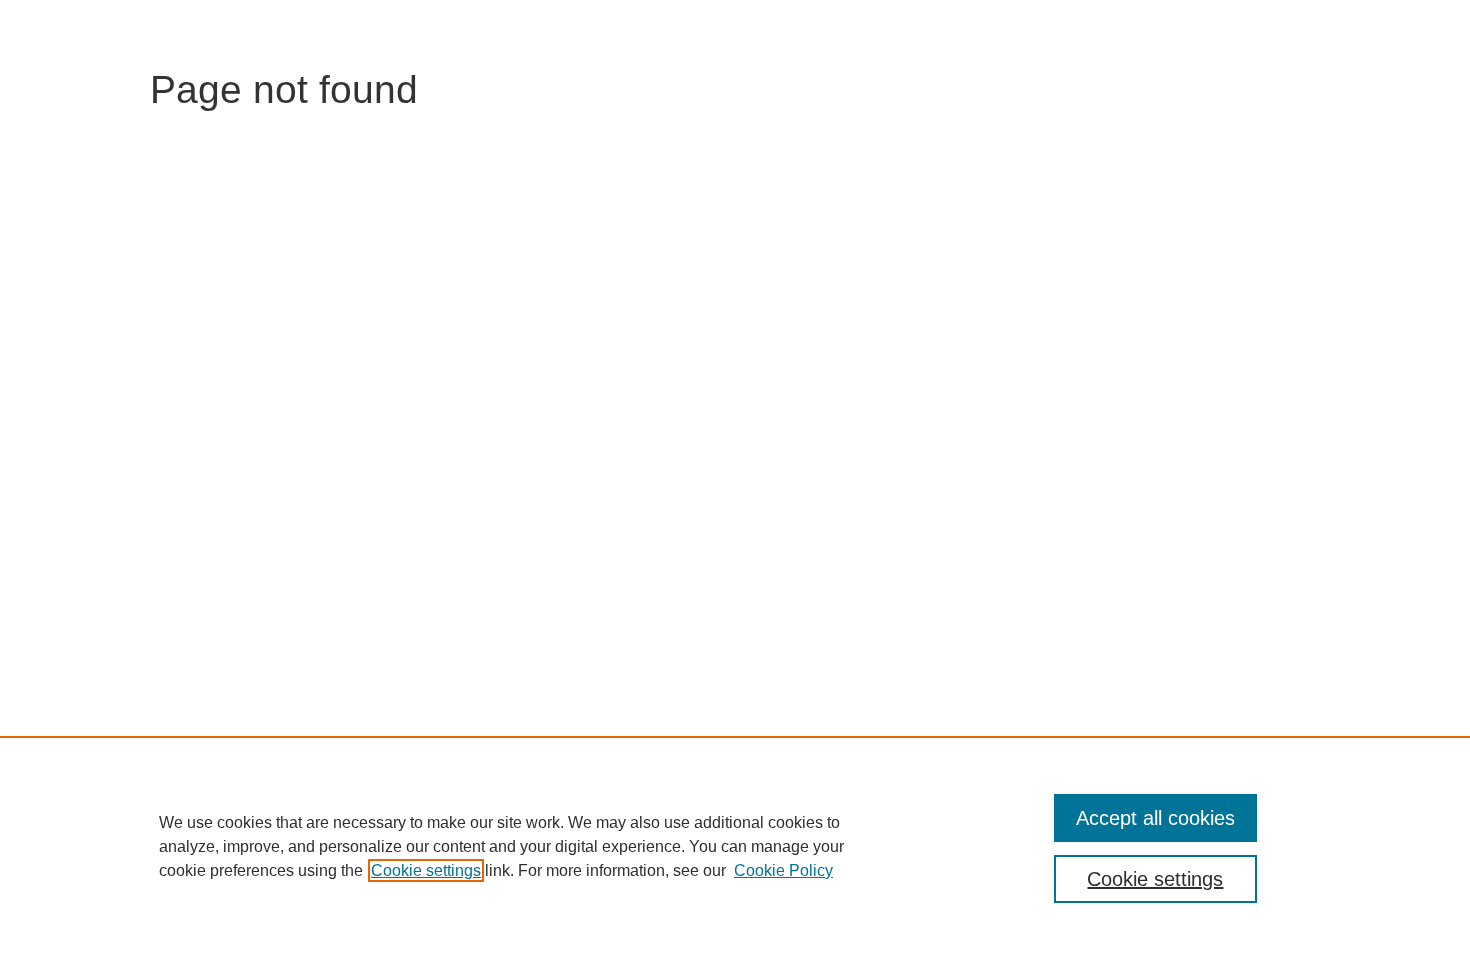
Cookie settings (426, 870)
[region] (735, 846)
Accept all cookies (1155, 818)
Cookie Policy (783, 870)
